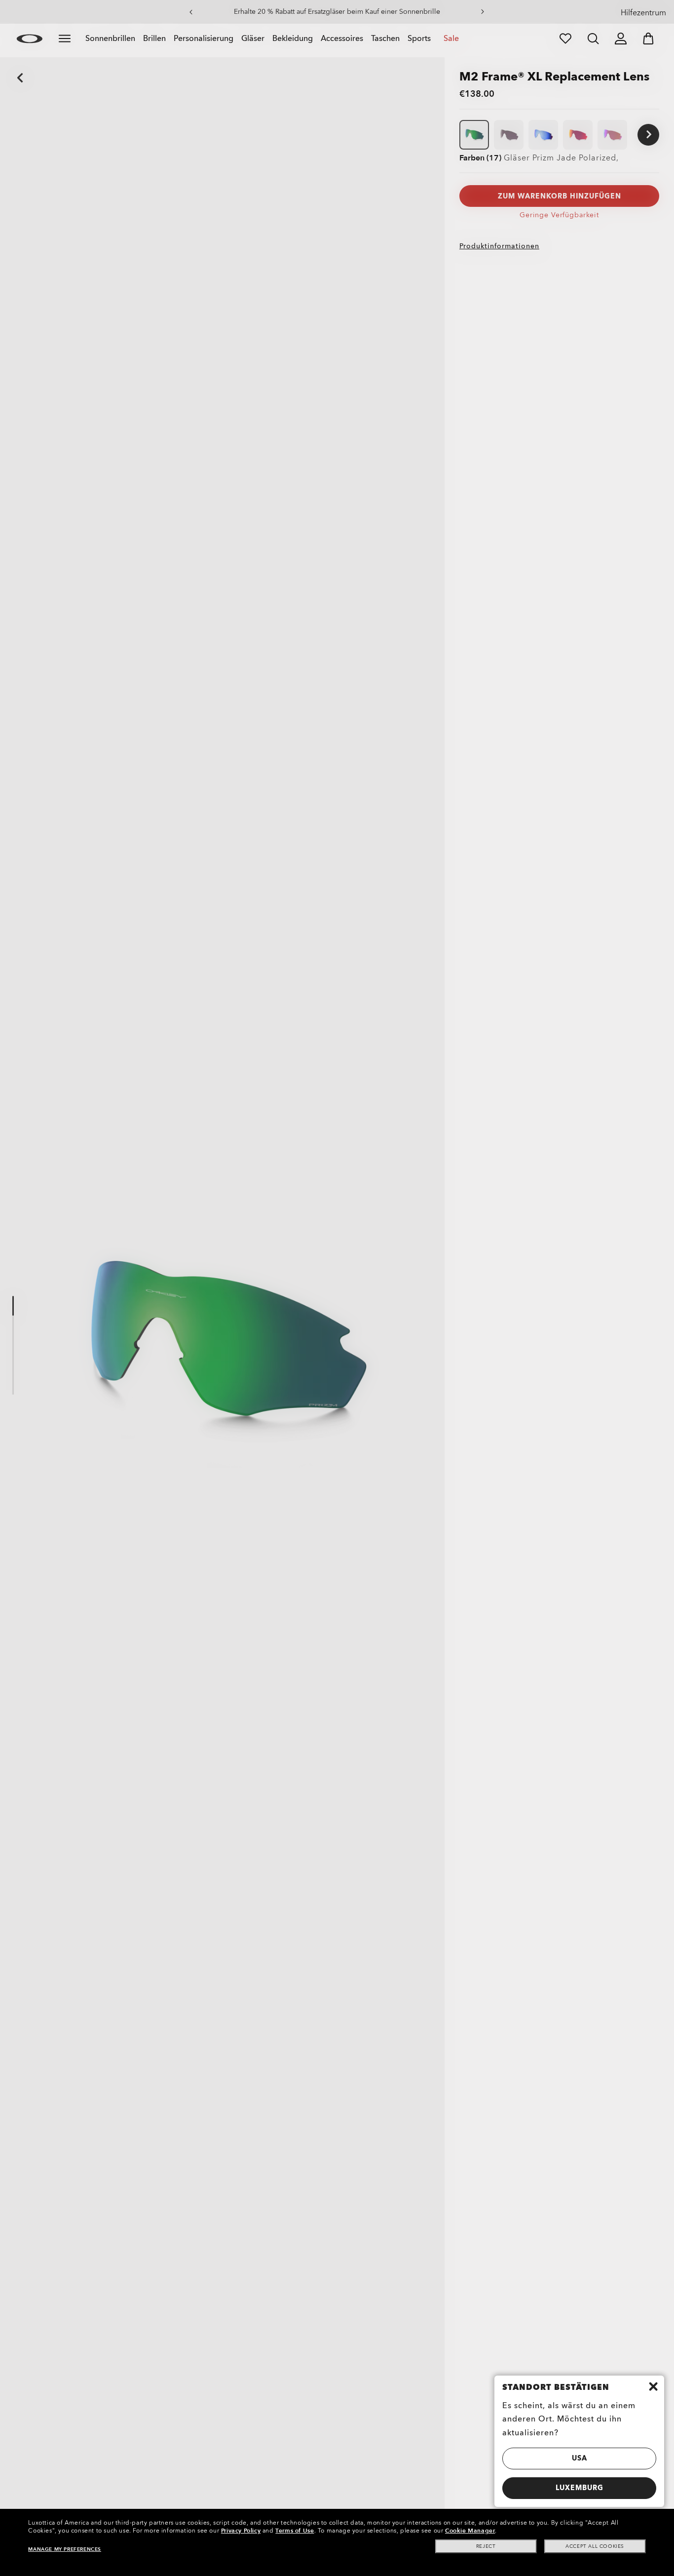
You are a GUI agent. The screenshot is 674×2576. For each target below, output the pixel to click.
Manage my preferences (65, 2549)
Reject (486, 2546)
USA (580, 2458)
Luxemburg (580, 2488)
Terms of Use (295, 2531)
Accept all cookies (595, 2546)
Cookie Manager (470, 2531)
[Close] (653, 2386)
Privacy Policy (241, 2531)
